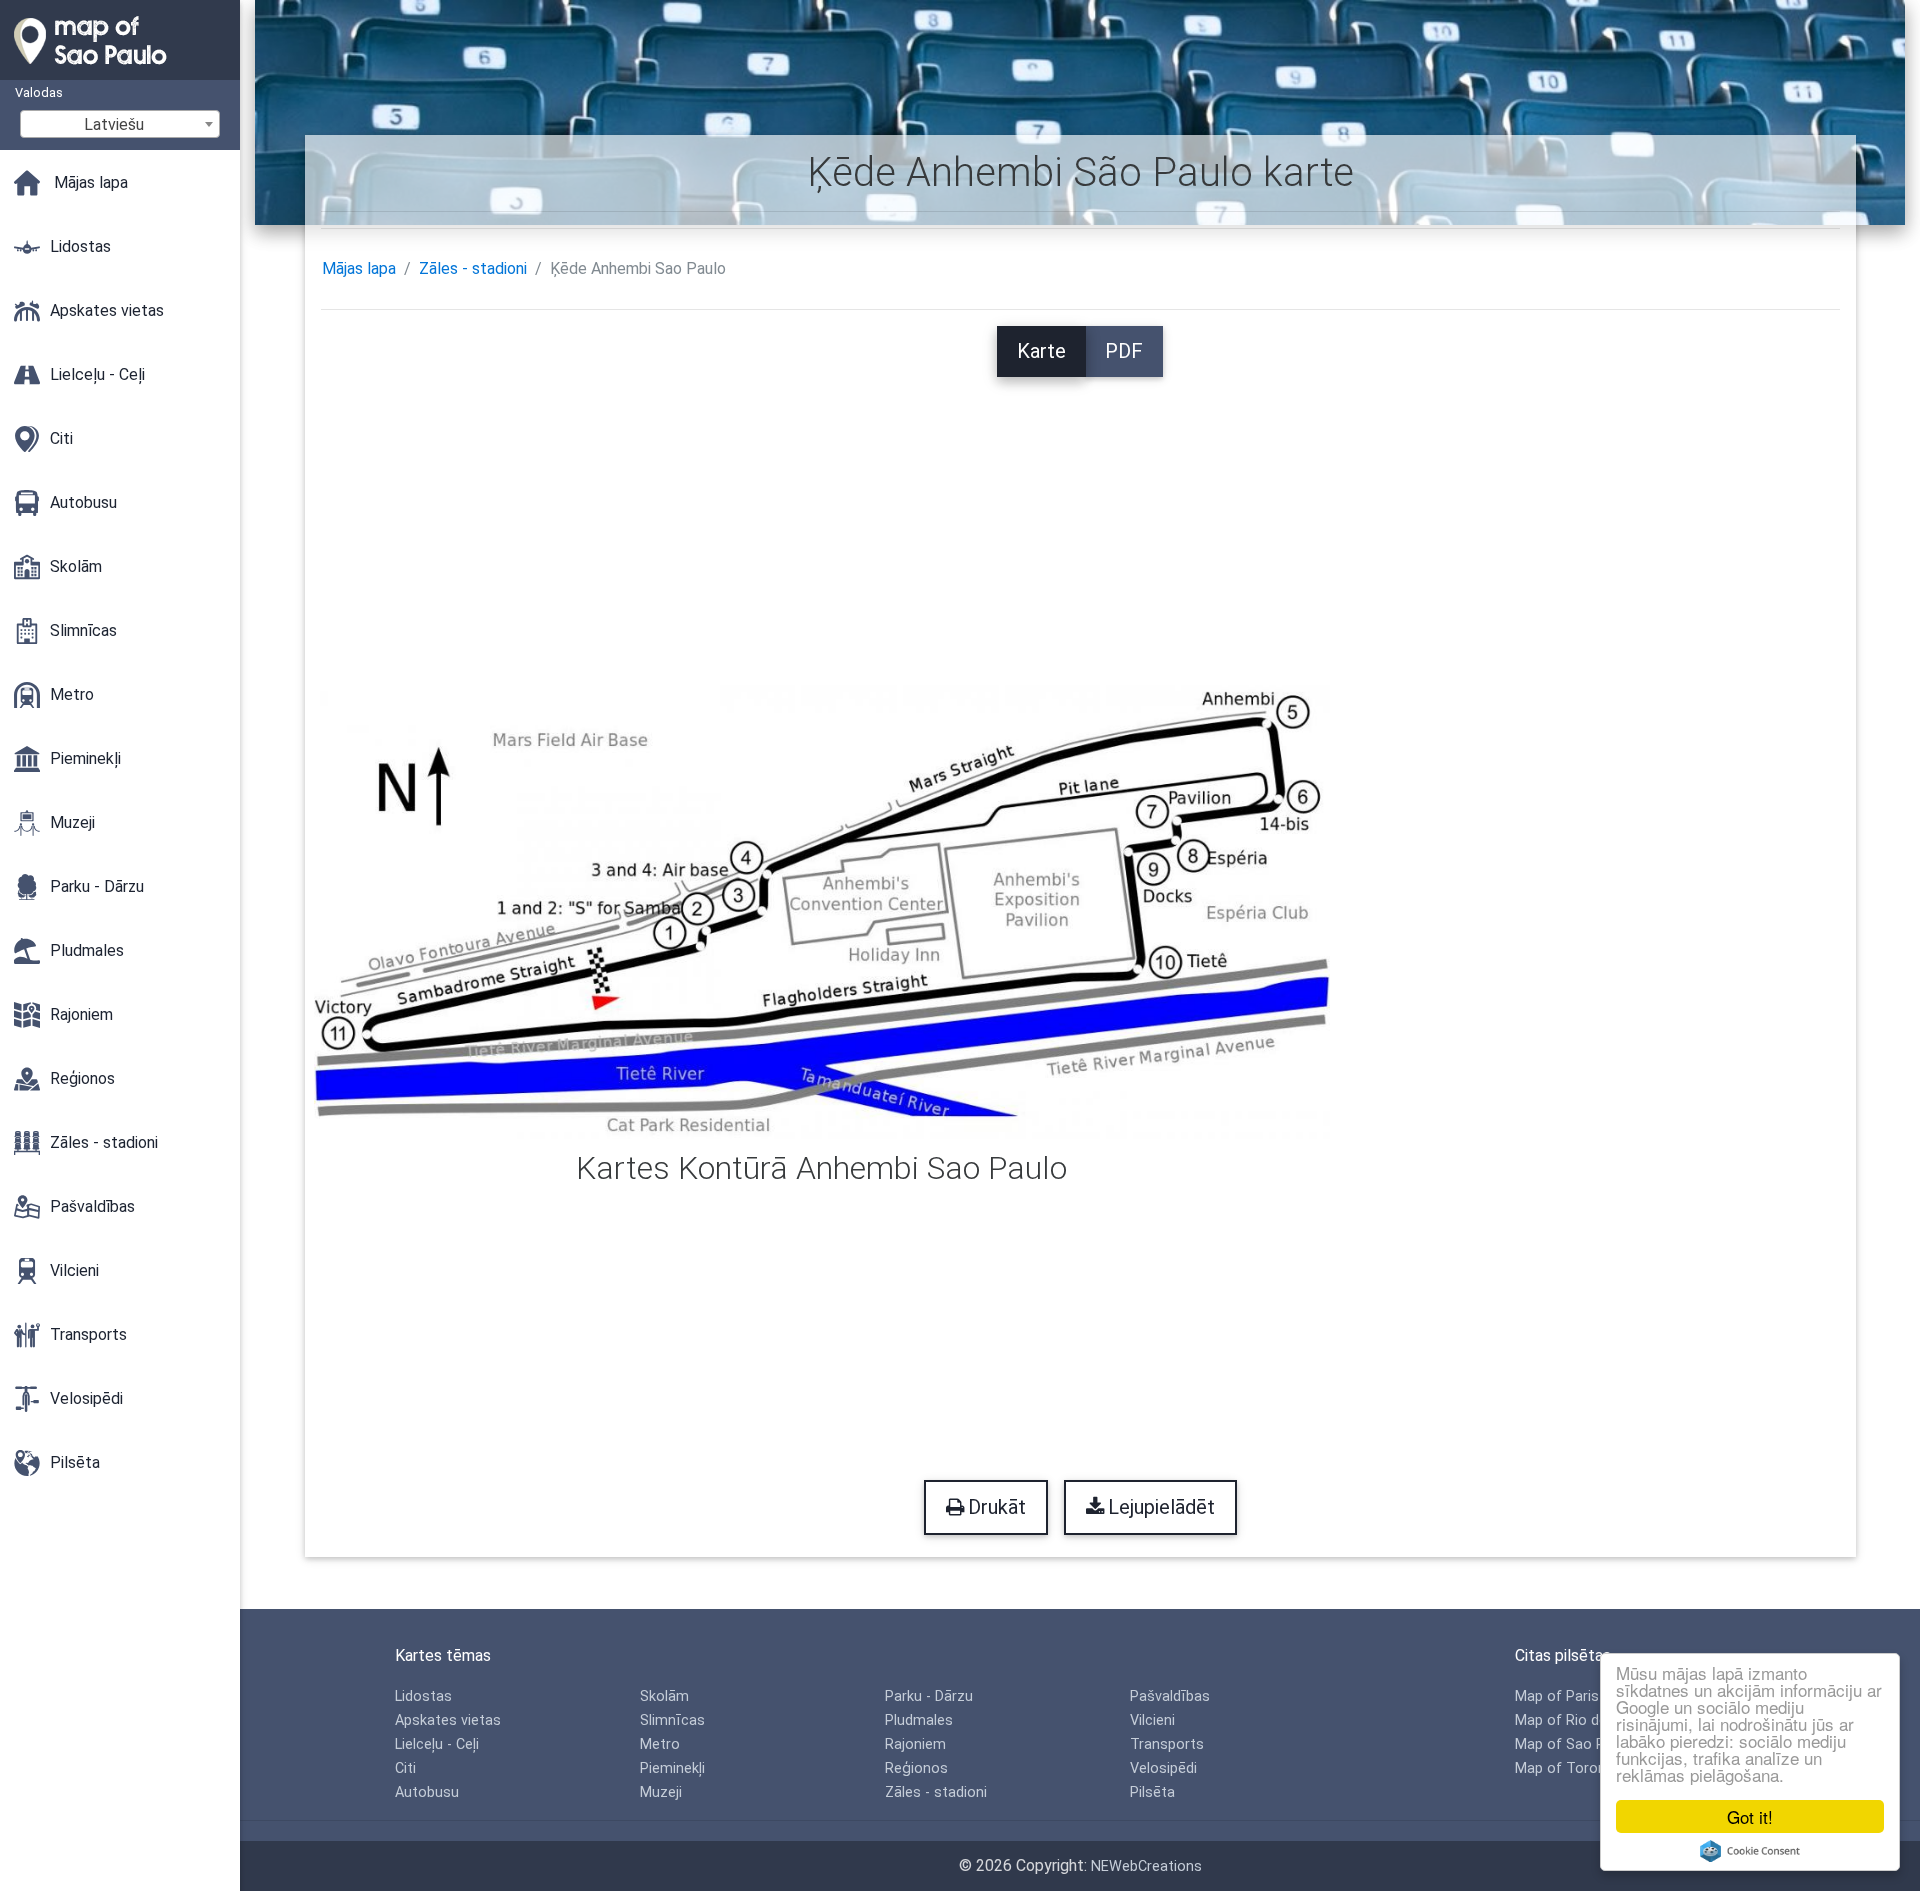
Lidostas (423, 1696)
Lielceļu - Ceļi (437, 1744)
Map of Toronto (1568, 1768)
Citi (405, 1768)
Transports (1167, 1744)
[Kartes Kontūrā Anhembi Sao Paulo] (822, 912)
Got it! (1750, 1816)
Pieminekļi (672, 1768)
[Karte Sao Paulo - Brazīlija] (120, 70)
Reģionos (916, 1768)
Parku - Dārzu (929, 1696)
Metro (660, 1744)
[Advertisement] (1080, 517)
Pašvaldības (1170, 1696)
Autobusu (427, 1792)
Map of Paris (1557, 1696)
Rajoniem (915, 1744)
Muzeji (661, 1792)
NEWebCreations (1146, 1866)
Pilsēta (1152, 1792)
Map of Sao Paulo (1574, 1744)
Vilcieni (1152, 1720)
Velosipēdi (1163, 1768)
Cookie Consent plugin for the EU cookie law (1750, 1851)
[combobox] (120, 124)
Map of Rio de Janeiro (1587, 1720)
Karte (1041, 351)
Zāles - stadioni (473, 268)
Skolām (664, 1696)
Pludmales (919, 1720)
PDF (1124, 351)
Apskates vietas (448, 1720)
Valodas (39, 92)
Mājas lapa (359, 268)
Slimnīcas (672, 1720)
